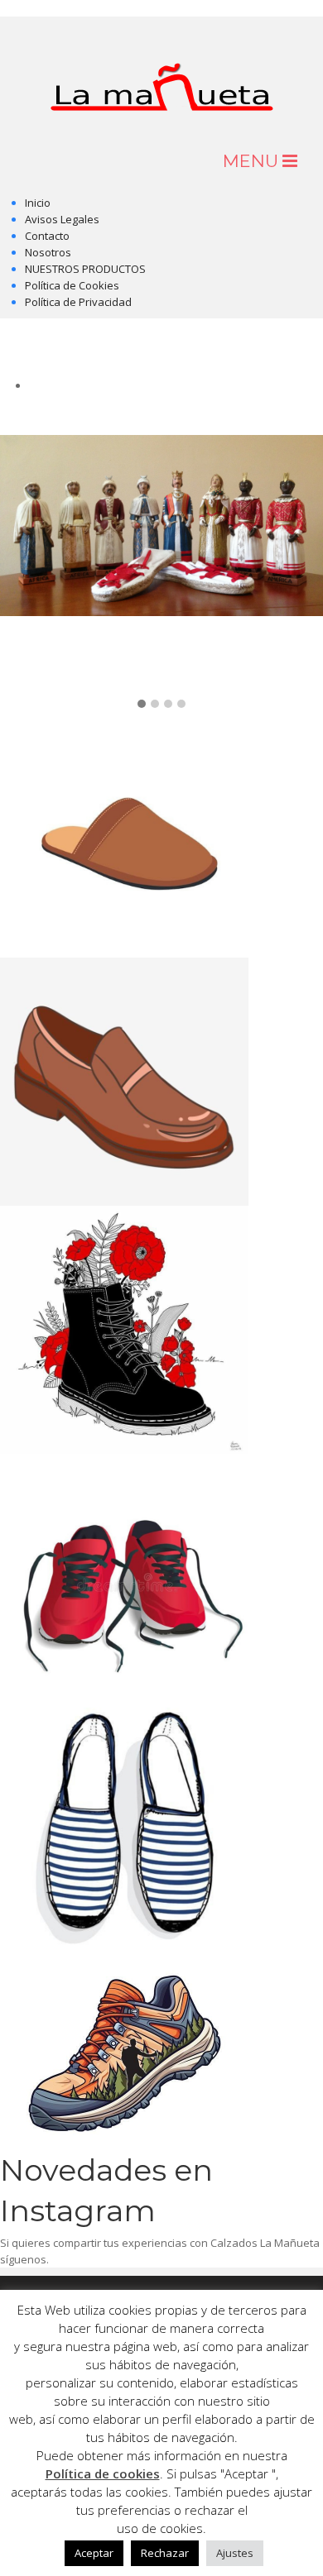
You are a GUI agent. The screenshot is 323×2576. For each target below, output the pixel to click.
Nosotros (48, 252)
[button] (142, 705)
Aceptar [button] (94, 2553)
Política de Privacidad (78, 302)
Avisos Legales (62, 219)
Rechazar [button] (165, 2553)
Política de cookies (103, 2473)
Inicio (38, 203)
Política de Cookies (72, 285)
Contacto (47, 236)
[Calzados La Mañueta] (162, 72)
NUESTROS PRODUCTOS (85, 269)
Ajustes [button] (235, 2553)
